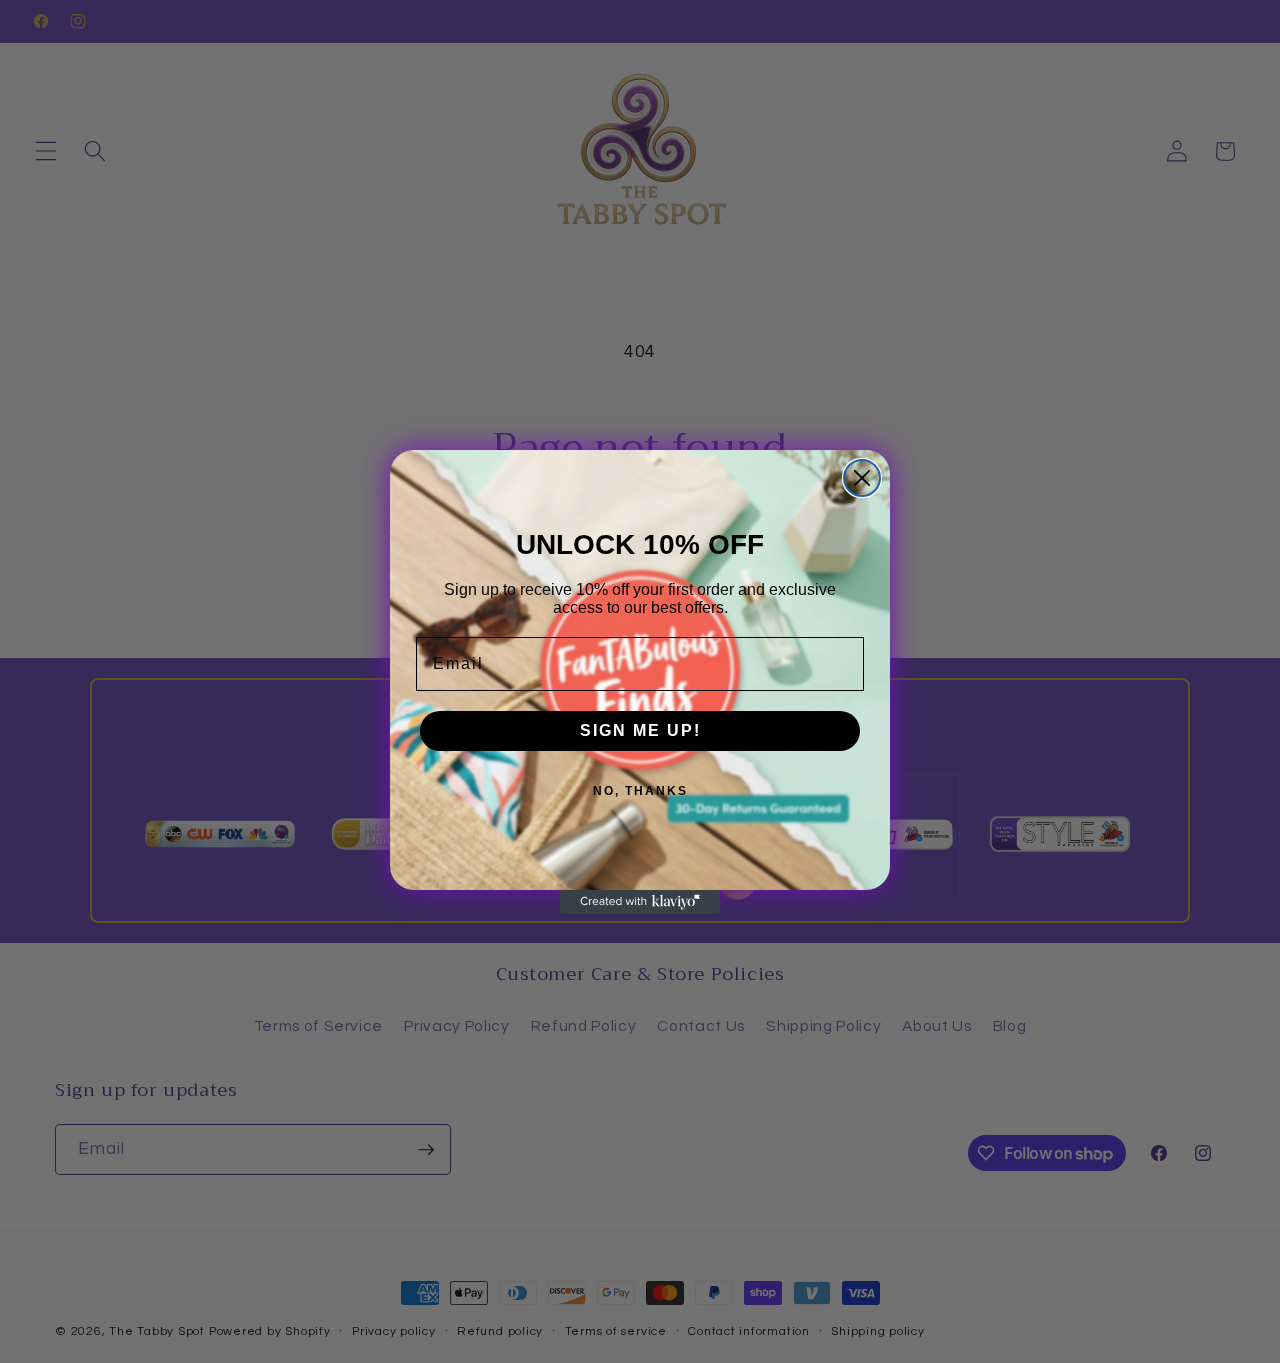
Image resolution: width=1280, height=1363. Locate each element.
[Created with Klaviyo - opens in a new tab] (640, 902)
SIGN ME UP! (640, 730)
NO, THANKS (640, 791)
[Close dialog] (862, 478)
